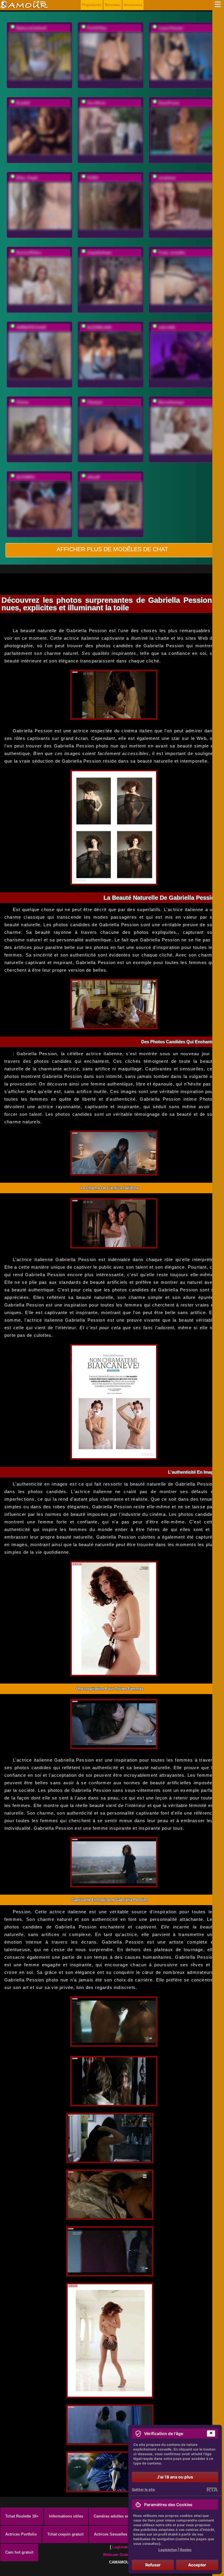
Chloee (22, 402)
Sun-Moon (96, 103)
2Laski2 (23, 103)
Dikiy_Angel (27, 178)
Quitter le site (143, 2489)
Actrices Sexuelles (111, 2534)
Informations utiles (66, 2516)
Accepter (197, 2565)
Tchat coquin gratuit (65, 2534)
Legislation (122, 2547)
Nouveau (113, 5)
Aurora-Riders (29, 253)
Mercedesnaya (171, 402)
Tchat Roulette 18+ (22, 2516)
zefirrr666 (167, 327)
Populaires (92, 5)
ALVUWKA (25, 477)
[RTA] (212, 2490)
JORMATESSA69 (31, 327)
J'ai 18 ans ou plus (175, 2477)
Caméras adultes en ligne (117, 2516)
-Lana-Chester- (171, 28)
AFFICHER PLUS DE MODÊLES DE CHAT (112, 549)
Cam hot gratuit (19, 2552)
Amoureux (133, 5)
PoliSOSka (97, 28)
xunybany (167, 178)
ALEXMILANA (99, 327)
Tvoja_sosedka (171, 253)
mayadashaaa (99, 253)
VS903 (93, 178)
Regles (186, 2550)
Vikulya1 (95, 402)
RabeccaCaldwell (31, 28)
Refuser (153, 2565)
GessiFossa (169, 103)
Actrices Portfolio (21, 2534)
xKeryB (93, 477)
